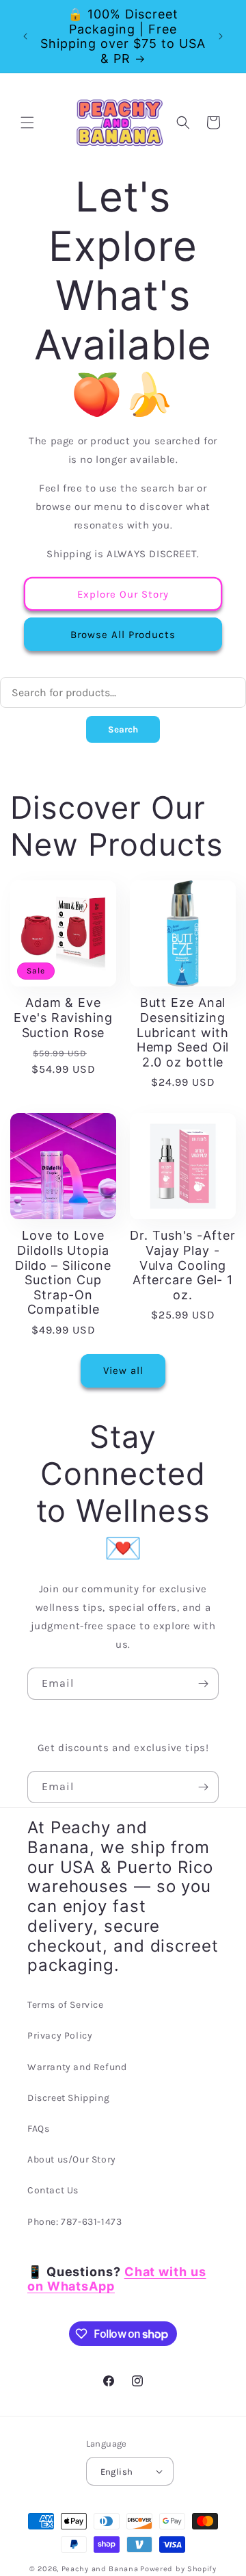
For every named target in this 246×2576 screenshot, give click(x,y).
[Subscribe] (203, 1684)
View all (123, 1370)
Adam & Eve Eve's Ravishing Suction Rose (63, 1017)
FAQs (38, 2129)
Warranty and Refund (77, 2067)
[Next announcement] (221, 36)
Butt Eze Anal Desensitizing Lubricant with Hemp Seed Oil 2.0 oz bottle (183, 1032)
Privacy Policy (60, 2036)
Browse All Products (123, 635)
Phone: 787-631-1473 (74, 2222)
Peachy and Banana (100, 2569)
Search (123, 729)
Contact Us (53, 2190)
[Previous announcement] (25, 36)
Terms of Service (66, 2005)
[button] (27, 123)
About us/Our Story (72, 2159)
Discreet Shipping (68, 2098)
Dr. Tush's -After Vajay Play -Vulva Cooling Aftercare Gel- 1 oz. (182, 1265)
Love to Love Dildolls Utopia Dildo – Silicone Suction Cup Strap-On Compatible (63, 1272)
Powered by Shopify (178, 2569)
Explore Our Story (123, 594)
